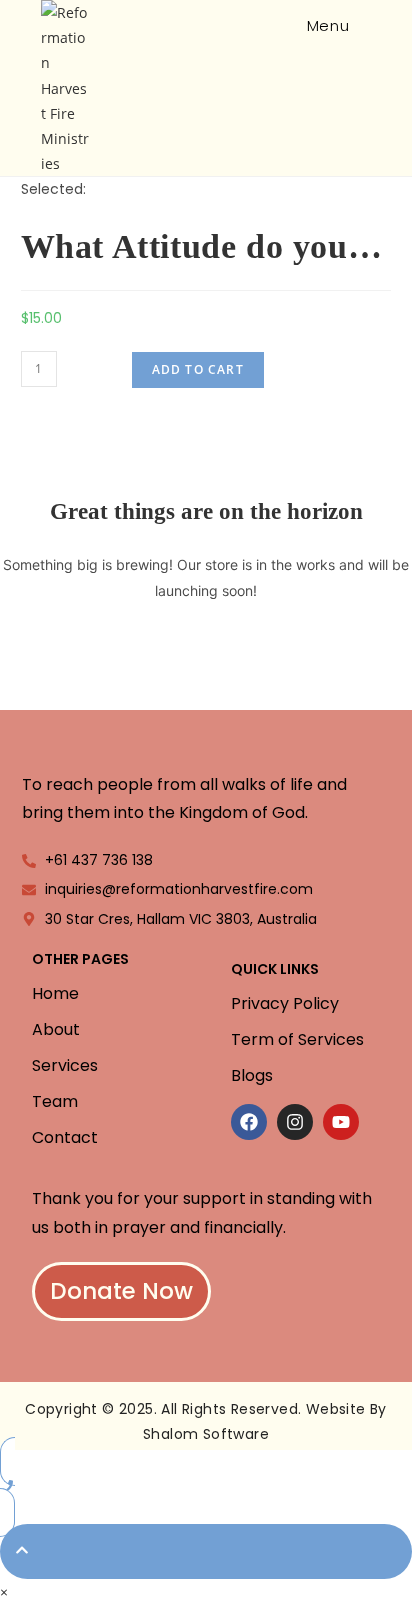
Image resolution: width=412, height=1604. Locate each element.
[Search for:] (368, 25)
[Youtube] (341, 1122)
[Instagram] (295, 1122)
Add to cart (198, 369)
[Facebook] (249, 1122)
